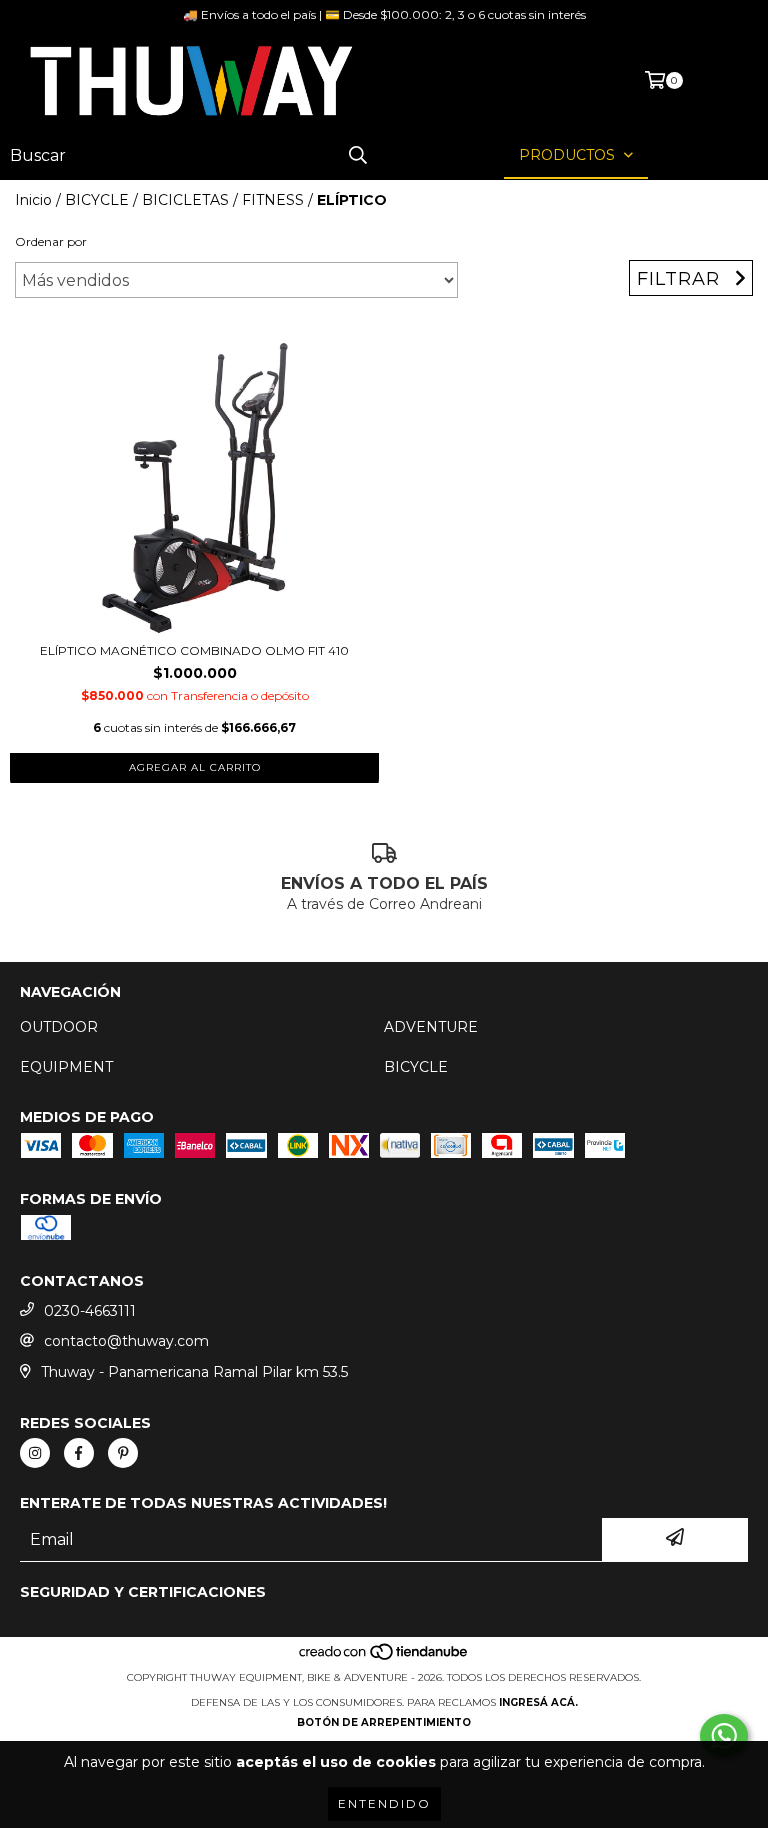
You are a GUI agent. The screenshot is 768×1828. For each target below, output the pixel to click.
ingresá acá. (538, 1702)
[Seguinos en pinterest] (123, 1453)
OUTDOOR (59, 1027)
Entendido (384, 1803)
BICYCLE (97, 200)
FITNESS (273, 200)
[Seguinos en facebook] (79, 1453)
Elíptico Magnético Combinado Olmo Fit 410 (194, 650)
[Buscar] (358, 155)
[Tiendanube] (384, 1657)
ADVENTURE (431, 1027)
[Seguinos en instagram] (35, 1453)
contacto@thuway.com (126, 1341)
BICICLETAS (185, 200)
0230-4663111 (90, 1311)
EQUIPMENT (66, 1067)
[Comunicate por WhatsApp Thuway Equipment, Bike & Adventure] (724, 1736)
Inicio (33, 200)
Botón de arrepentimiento (384, 1722)
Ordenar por (51, 241)
